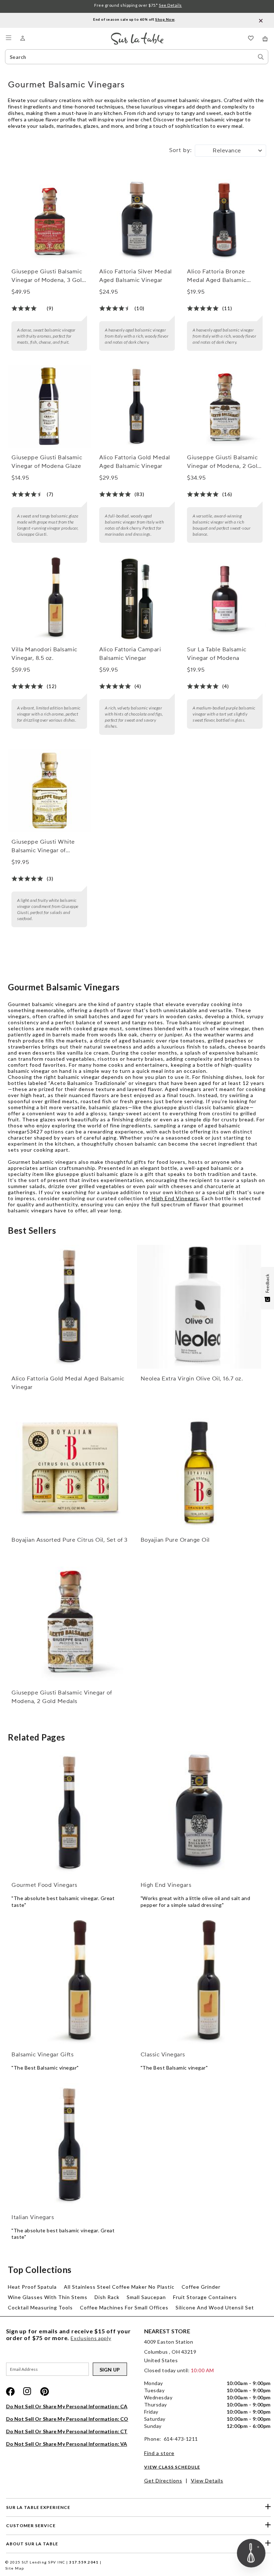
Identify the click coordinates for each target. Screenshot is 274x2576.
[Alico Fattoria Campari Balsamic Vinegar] (137, 599)
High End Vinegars (175, 1198)
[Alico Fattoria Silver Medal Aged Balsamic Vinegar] (137, 221)
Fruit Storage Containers (205, 2297)
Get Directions (163, 2481)
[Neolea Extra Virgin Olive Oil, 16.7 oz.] (199, 1307)
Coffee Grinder (201, 2287)
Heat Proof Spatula (32, 2287)
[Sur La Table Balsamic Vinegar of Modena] (225, 599)
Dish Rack (107, 2297)
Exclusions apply (91, 2338)
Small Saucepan (146, 2297)
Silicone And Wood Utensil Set (215, 2307)
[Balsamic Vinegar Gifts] (70, 1982)
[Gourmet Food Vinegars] (70, 1813)
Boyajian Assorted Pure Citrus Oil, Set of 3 (70, 1540)
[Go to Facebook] (10, 2391)
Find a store (159, 2453)
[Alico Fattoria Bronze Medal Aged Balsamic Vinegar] (225, 221)
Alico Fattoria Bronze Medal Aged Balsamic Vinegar (217, 276)
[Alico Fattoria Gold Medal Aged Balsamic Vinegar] (137, 407)
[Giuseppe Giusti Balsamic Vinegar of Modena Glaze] (49, 407)
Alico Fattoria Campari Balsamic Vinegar (130, 654)
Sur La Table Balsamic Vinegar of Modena (217, 654)
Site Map (15, 2568)
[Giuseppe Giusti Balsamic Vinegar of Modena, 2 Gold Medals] (225, 407)
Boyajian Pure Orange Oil (175, 1540)
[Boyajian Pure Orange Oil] (199, 1468)
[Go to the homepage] (137, 36)
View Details (207, 2481)
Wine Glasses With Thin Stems (48, 2297)
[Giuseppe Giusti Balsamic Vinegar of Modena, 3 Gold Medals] (49, 221)
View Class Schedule (172, 2467)
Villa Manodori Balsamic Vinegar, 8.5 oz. (44, 654)
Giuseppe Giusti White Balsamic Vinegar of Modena (43, 847)
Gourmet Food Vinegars (44, 1885)
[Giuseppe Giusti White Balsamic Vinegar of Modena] (49, 791)
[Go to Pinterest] (45, 2391)
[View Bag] (265, 39)
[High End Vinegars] (199, 1813)
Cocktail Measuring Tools (40, 2307)
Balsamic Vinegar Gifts (42, 2055)
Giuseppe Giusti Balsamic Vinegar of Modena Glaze (47, 462)
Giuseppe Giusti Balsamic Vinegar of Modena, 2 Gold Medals (224, 462)
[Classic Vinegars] (199, 1982)
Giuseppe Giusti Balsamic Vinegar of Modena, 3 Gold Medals (49, 276)
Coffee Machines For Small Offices (124, 2307)
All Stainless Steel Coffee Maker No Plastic (119, 2287)
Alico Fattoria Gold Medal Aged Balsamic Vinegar (135, 462)
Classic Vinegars (163, 2055)
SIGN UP (110, 2370)
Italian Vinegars (33, 2217)
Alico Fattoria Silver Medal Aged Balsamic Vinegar (136, 276)
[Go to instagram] (27, 2391)
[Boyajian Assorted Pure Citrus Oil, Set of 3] (70, 1468)
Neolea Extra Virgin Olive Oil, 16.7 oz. (192, 1379)
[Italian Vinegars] (70, 2145)
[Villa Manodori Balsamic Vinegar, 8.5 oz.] (49, 599)
